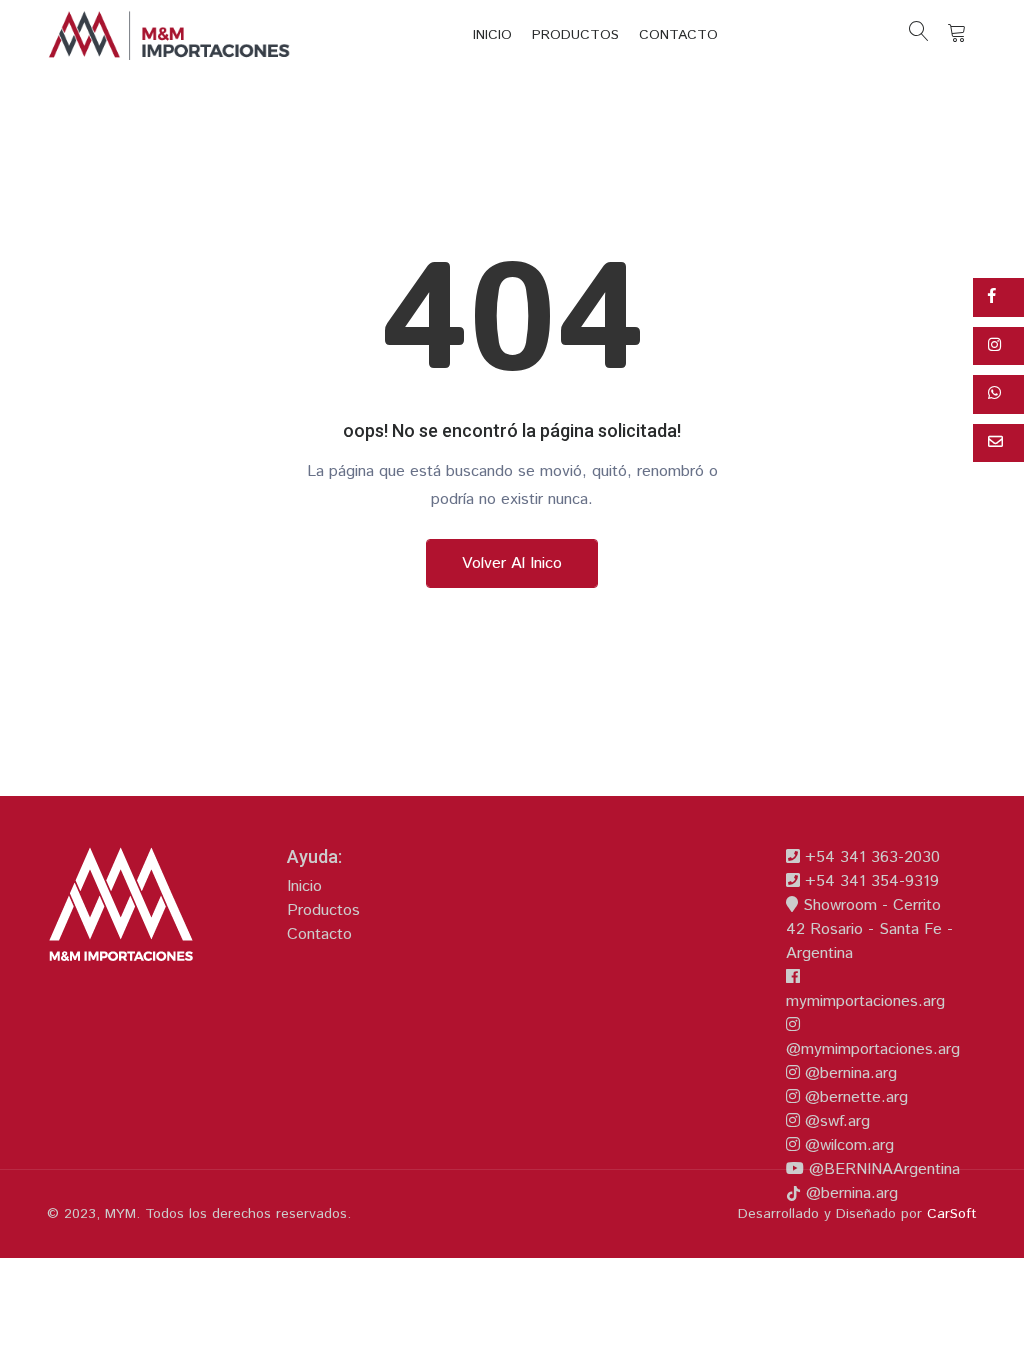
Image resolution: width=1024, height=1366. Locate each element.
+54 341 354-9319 (869, 881)
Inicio (492, 35)
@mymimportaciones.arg (873, 1049)
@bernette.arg (854, 1097)
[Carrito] (957, 35)
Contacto (678, 35)
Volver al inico (512, 563)
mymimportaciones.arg (865, 1001)
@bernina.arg (848, 1073)
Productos (575, 35)
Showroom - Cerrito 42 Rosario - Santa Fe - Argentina (869, 929)
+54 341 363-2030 (870, 857)
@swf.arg (835, 1121)
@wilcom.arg (847, 1145)
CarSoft (952, 1214)
